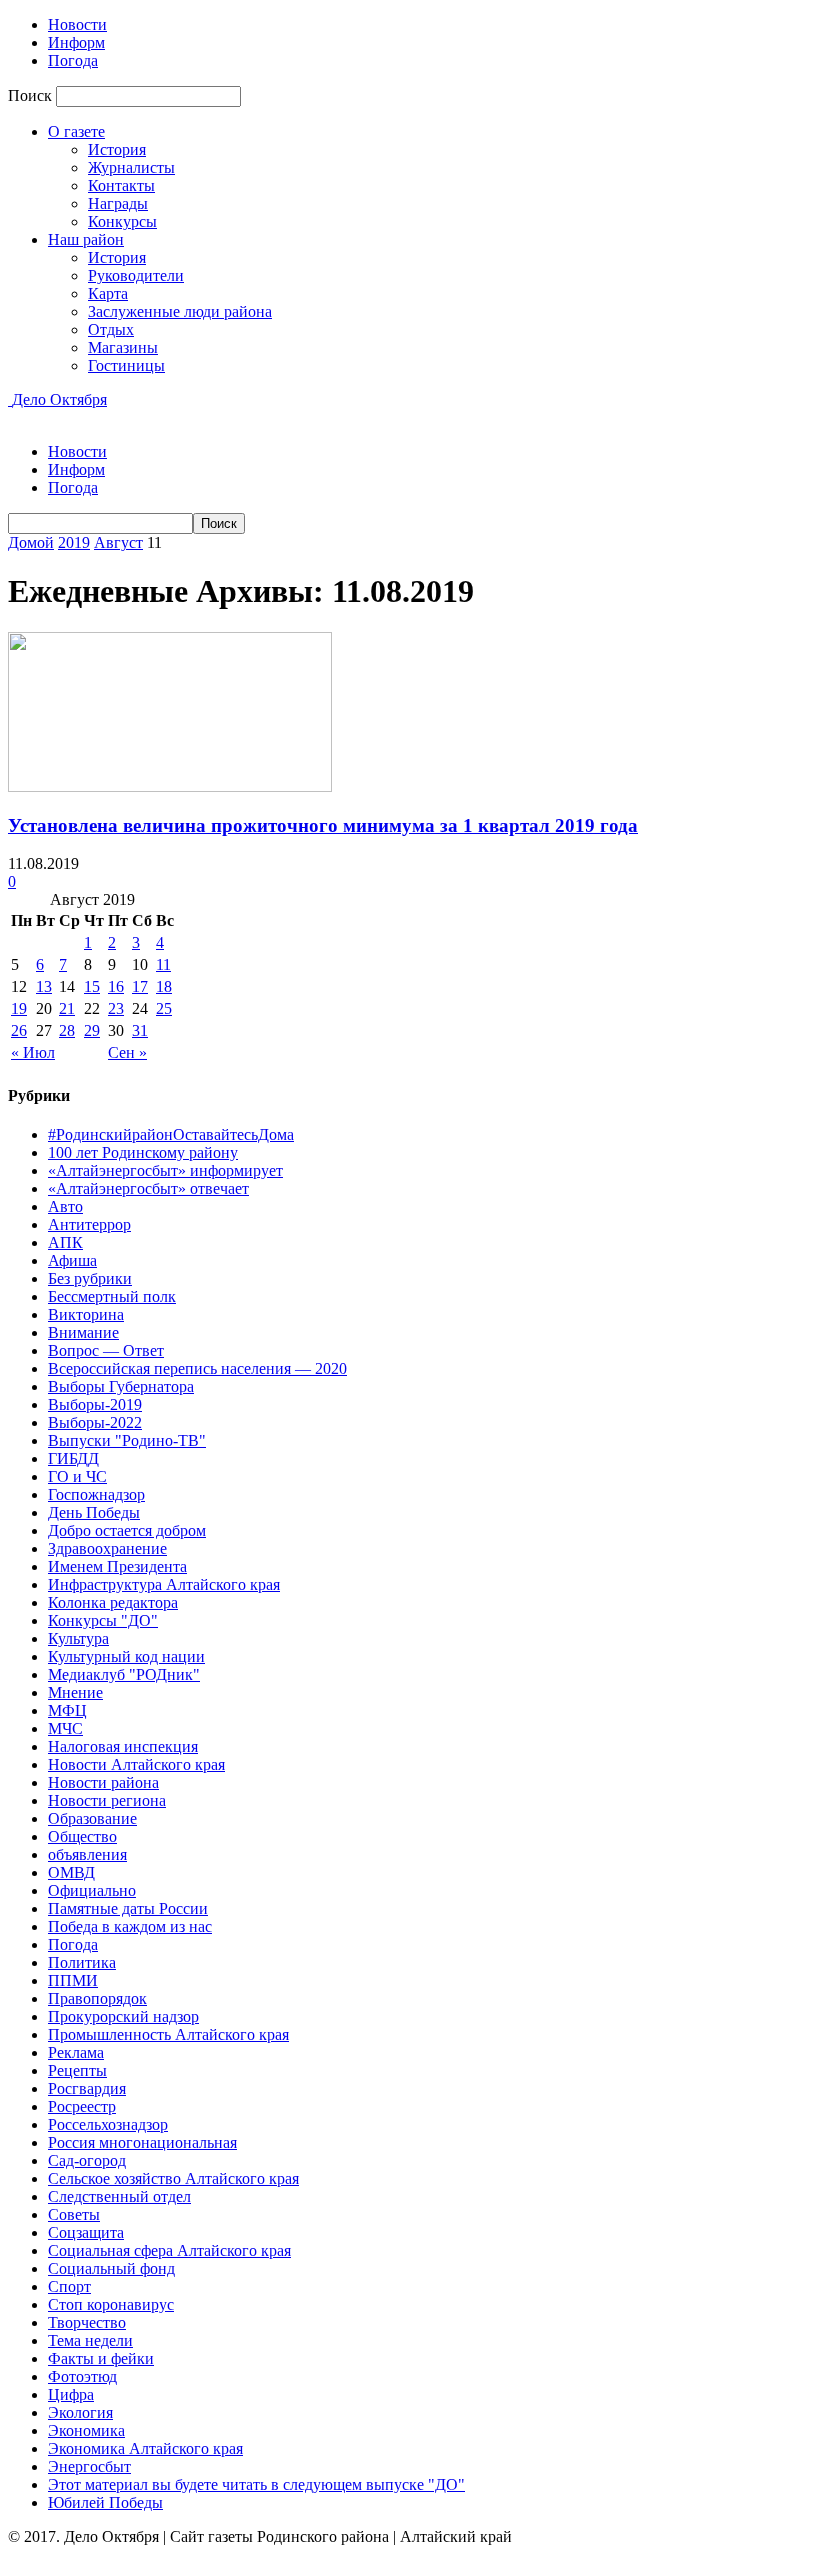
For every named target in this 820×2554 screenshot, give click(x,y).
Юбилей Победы (105, 2502)
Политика (82, 1962)
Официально (92, 1890)
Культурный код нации (126, 1656)
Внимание (83, 1332)
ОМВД (71, 1872)
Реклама (76, 2052)
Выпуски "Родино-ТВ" (127, 1440)
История (117, 149)
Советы (74, 2214)
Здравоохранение (107, 1548)
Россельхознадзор (108, 2124)
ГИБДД (73, 1458)
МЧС (65, 1728)
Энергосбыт (89, 2466)
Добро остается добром (127, 1530)
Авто (65, 1206)
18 (164, 986)
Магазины (123, 347)
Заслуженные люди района (180, 311)
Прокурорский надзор (123, 2016)
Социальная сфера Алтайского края (169, 2250)
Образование (92, 1818)
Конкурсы (122, 221)
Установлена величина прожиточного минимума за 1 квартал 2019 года (323, 825)
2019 (74, 542)
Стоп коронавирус (111, 2304)
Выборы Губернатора (121, 1386)
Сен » (127, 1052)
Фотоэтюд (82, 2376)
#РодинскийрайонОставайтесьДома (171, 1134)
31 (140, 1030)
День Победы (94, 1512)
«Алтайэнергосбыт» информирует (165, 1170)
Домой (31, 542)
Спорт (69, 2286)
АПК (65, 1242)
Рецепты (77, 2070)
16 (116, 986)
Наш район (86, 239)
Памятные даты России (128, 1908)
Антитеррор (89, 1224)
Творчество (87, 2322)
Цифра (71, 2394)
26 (19, 1030)
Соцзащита (86, 2232)
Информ (76, 42)
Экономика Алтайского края (145, 2448)
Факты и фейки (101, 2358)
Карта (108, 293)
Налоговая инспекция (123, 1746)
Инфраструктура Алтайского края (164, 1584)
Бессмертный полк (112, 1296)
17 (140, 986)
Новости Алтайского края (136, 1764)
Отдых (111, 329)
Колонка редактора (113, 1602)
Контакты (121, 185)
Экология (80, 2412)
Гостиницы (126, 365)
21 (67, 1008)
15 (92, 986)
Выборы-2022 (95, 1422)
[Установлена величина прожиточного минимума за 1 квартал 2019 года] (170, 786)
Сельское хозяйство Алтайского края (173, 2178)
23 (116, 1008)
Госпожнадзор (96, 1494)
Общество (82, 1836)
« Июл (33, 1052)
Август (118, 542)
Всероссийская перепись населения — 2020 (197, 1368)
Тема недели (90, 2340)
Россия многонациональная (142, 2142)
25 (164, 1008)
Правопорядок (97, 1998)
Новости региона (107, 1800)
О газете (76, 131)
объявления (87, 1854)
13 (44, 986)
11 (163, 964)
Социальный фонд (111, 2268)
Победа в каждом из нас (130, 1926)
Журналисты (131, 167)
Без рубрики (90, 1278)
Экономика (86, 2430)
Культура (78, 1638)
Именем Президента (117, 1566)
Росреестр (82, 2106)
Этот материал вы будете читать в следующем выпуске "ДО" (256, 2484)
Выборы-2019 (95, 1404)
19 (19, 1008)
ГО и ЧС (77, 1476)
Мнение (75, 1692)
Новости (77, 24)
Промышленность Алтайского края (168, 2034)
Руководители (136, 275)
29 (92, 1030)
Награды (118, 203)
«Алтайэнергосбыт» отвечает (148, 1188)
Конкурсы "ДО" (103, 1620)
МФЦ (67, 1710)
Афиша (72, 1260)
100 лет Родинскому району (143, 1152)
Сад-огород (87, 2160)
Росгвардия (87, 2088)
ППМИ (73, 1980)
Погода (73, 60)
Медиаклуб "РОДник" (124, 1674)
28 (67, 1030)
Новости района (103, 1782)
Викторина (86, 1314)
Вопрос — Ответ (106, 1350)
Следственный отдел (119, 2196)
